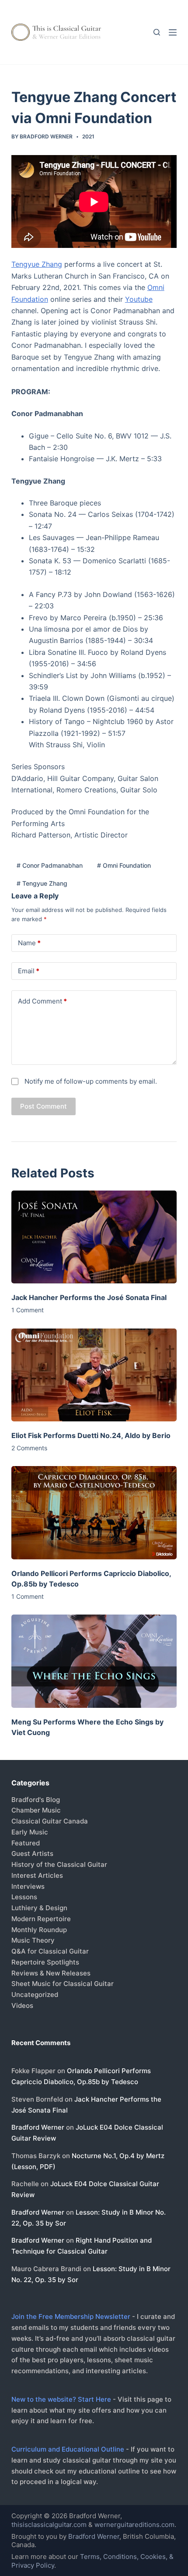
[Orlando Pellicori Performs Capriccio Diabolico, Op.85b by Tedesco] (94, 1513)
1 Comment (28, 1310)
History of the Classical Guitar (59, 1864)
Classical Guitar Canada (50, 1821)
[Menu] (173, 32)
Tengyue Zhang (37, 264)
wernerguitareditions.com (134, 2525)
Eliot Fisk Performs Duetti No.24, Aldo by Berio (91, 1435)
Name (29, 943)
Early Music (30, 1832)
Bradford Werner (38, 2127)
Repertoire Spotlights (45, 1962)
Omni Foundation (124, 865)
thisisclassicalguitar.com (49, 2525)
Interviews (28, 1886)
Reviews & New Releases (51, 1973)
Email (29, 971)
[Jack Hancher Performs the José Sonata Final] (94, 1237)
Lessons (24, 1897)
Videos (22, 2005)
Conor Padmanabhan (50, 865)
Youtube (139, 299)
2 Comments (29, 1448)
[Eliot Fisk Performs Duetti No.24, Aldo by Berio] (94, 1375)
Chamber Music (36, 1810)
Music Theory (33, 1940)
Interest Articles (37, 1875)
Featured (26, 1843)
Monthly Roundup (39, 1930)
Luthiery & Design (39, 1908)
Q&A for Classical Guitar (50, 1951)
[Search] (157, 32)
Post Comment (44, 1106)
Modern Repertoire (41, 1919)
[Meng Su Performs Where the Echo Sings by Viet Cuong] (94, 1661)
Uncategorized (35, 1995)
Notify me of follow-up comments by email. (91, 1081)
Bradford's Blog (36, 1800)
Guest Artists (32, 1853)
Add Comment (42, 1001)
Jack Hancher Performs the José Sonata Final (89, 1297)
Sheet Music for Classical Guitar (63, 1984)
